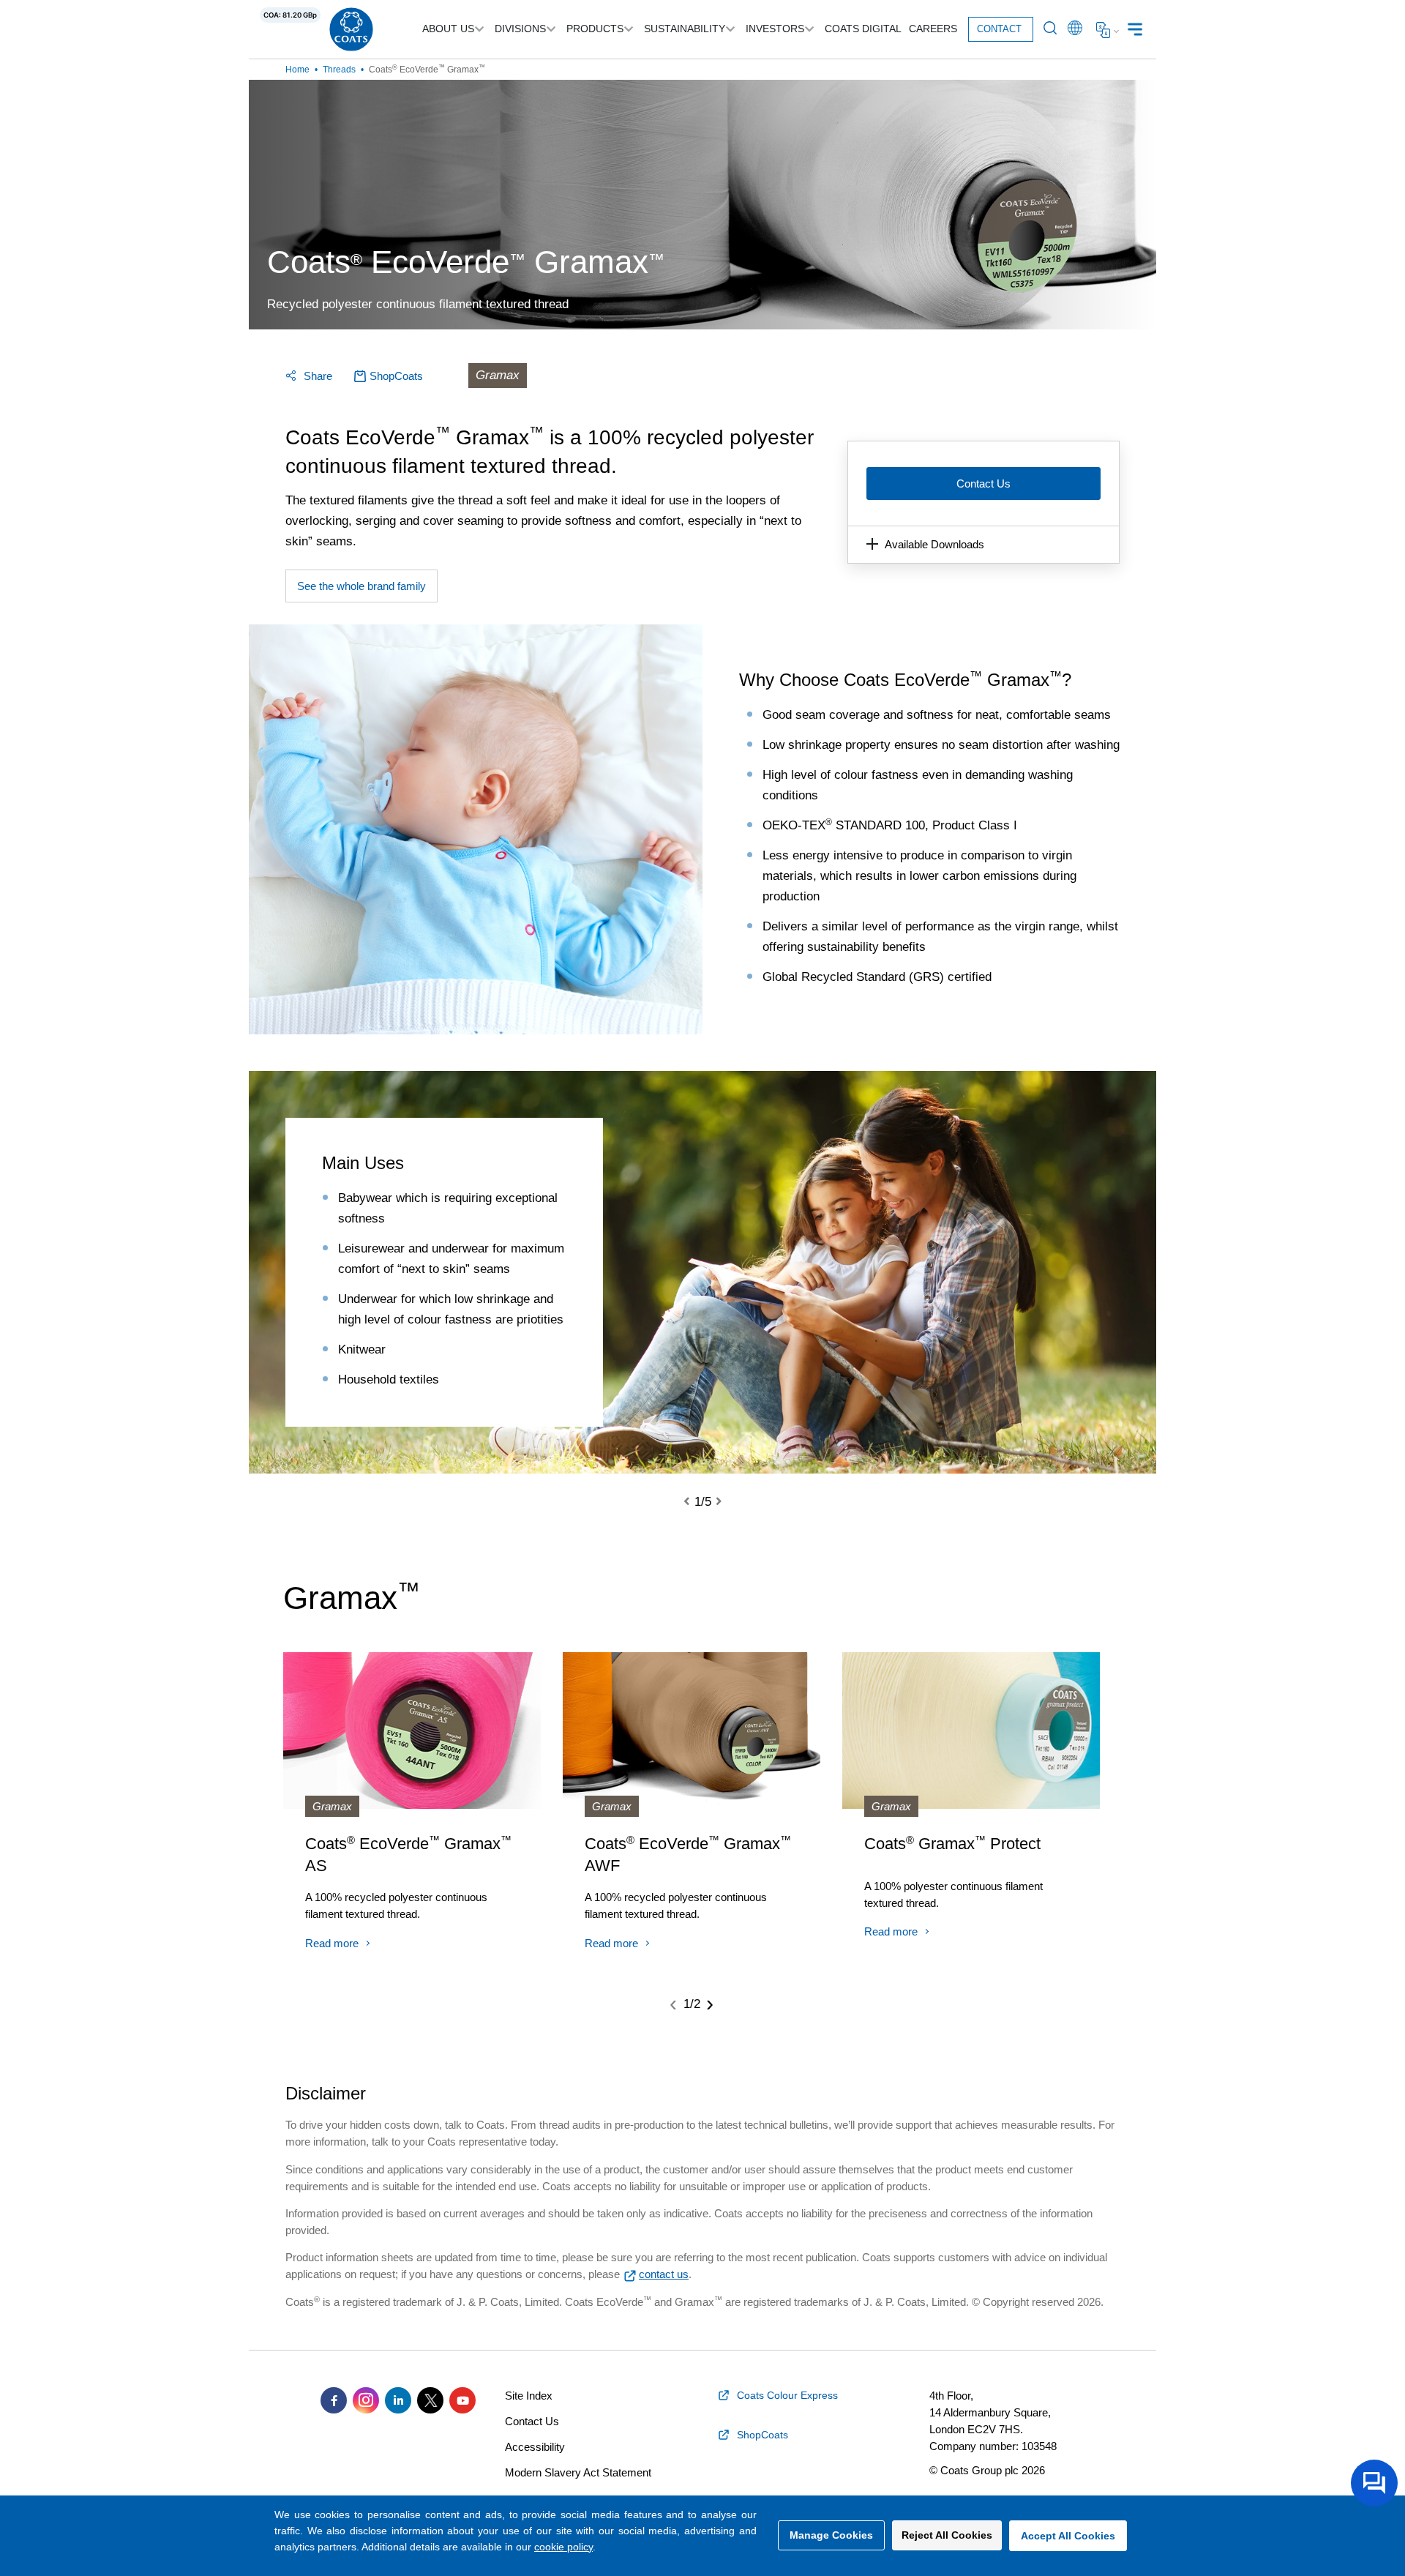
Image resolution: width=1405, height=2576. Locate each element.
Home (297, 70)
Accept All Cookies (1068, 2536)
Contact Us (983, 484)
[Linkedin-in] (398, 2400)
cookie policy (563, 2547)
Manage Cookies (831, 2535)
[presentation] (695, 1502)
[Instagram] (366, 2400)
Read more (332, 1943)
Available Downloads (934, 544)
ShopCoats (396, 376)
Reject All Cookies (947, 2535)
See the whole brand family (361, 586)
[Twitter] (430, 2400)
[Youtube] (462, 2400)
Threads (339, 70)
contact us (664, 2274)
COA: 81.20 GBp (290, 15)
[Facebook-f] (334, 2400)
